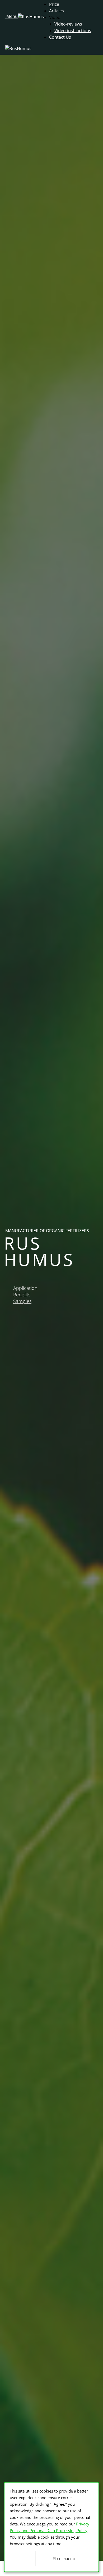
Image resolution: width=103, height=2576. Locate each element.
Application (25, 1288)
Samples (22, 1301)
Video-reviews (68, 24)
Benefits (22, 1295)
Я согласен (64, 2559)
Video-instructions (73, 31)
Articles (57, 11)
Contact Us (60, 37)
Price (54, 4)
